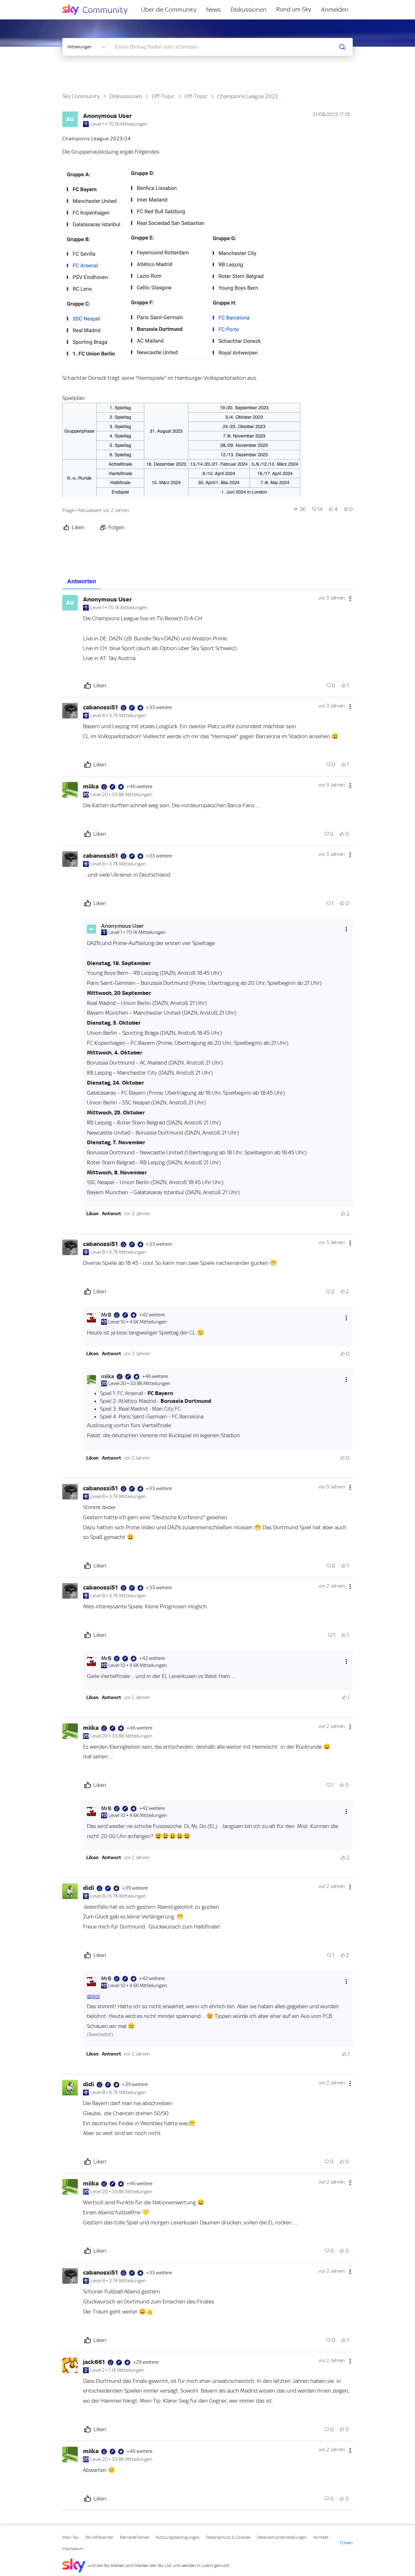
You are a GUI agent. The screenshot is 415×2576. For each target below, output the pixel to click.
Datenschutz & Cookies (228, 2537)
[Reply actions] (346, 929)
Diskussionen (249, 10)
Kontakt (321, 2537)
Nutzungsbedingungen (178, 2537)
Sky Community (81, 96)
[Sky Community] (99, 10)
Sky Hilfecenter (99, 2537)
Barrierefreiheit (135, 2537)
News (213, 10)
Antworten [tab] (82, 581)
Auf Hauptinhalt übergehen (31, 5)
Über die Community (169, 10)
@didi (93, 1996)
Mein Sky (71, 2537)
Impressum (73, 2549)
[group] (300, 509)
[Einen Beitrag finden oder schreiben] (342, 47)
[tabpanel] (207, 1550)
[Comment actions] (350, 599)
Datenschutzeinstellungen (282, 2537)
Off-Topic (163, 96)
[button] (95, 263)
